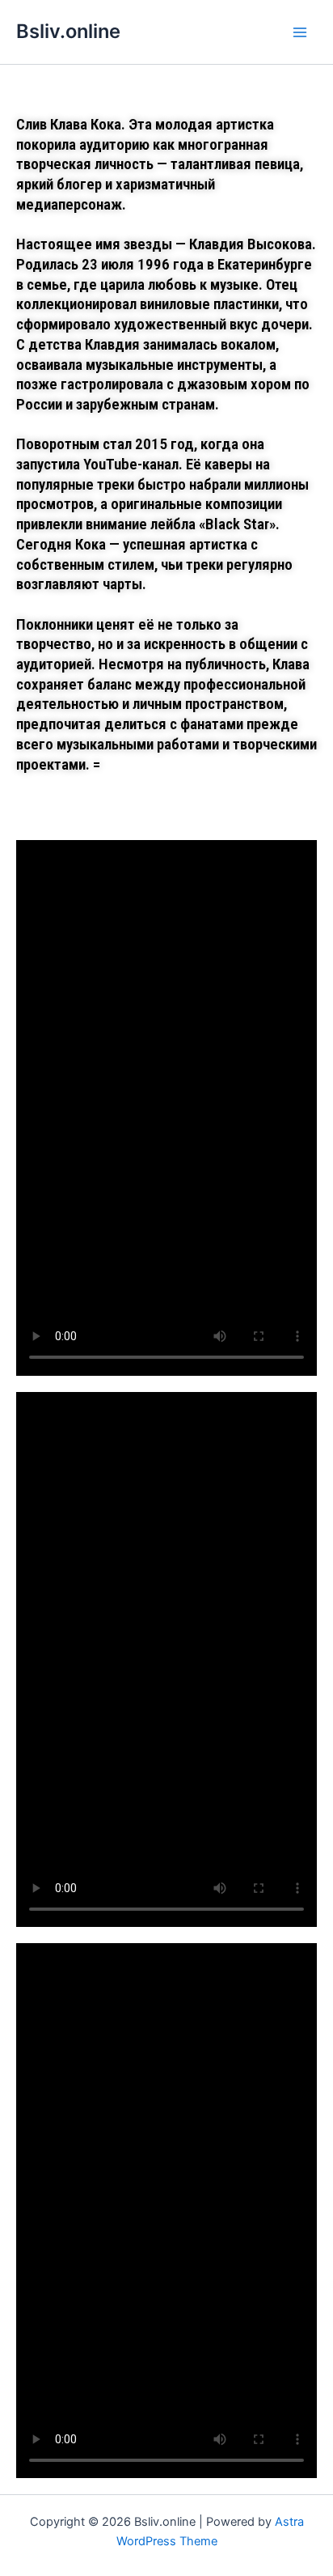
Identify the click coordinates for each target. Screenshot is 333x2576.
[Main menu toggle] (300, 32)
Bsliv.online (68, 31)
